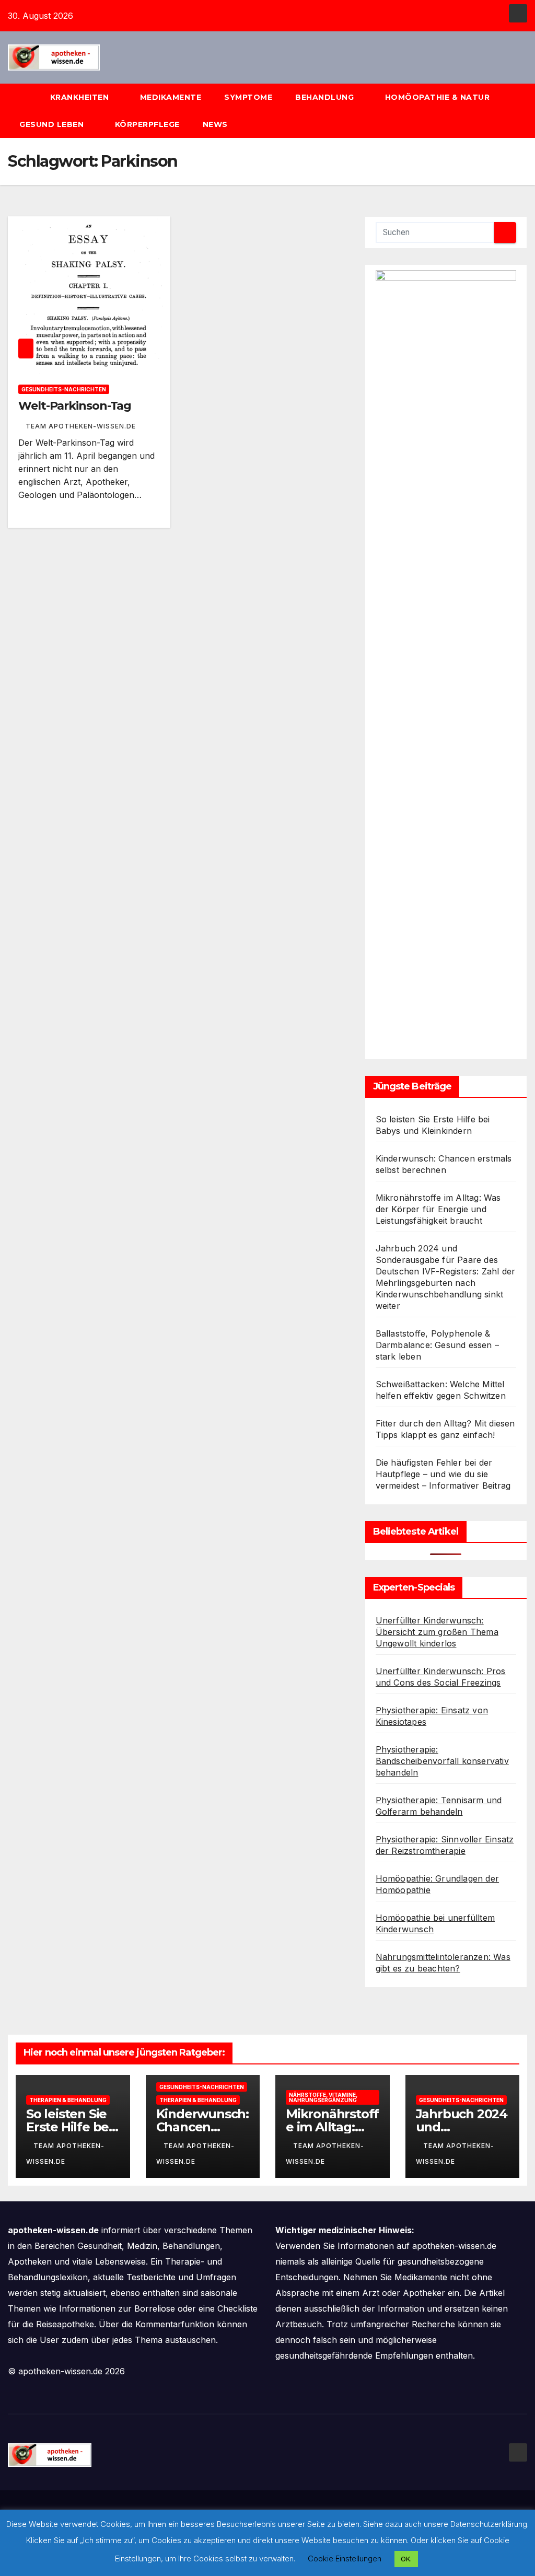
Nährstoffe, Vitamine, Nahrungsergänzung (323, 2097)
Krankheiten (81, 97)
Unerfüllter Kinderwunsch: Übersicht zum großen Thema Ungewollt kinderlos (437, 1632)
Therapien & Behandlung (68, 2100)
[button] (524, 111)
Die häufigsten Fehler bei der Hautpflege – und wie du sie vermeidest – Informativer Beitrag (443, 1474)
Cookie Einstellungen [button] (345, 2558)
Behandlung (326, 97)
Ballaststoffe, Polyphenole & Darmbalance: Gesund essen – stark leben (437, 1345)
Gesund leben (53, 124)
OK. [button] (406, 2559)
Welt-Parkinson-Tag (75, 406)
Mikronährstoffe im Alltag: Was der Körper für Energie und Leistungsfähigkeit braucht (438, 1209)
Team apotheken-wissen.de (81, 426)
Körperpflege (147, 124)
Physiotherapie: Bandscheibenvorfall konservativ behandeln (442, 1761)
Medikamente (171, 97)
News (217, 124)
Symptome (248, 97)
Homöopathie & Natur (438, 97)
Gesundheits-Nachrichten (64, 389)
